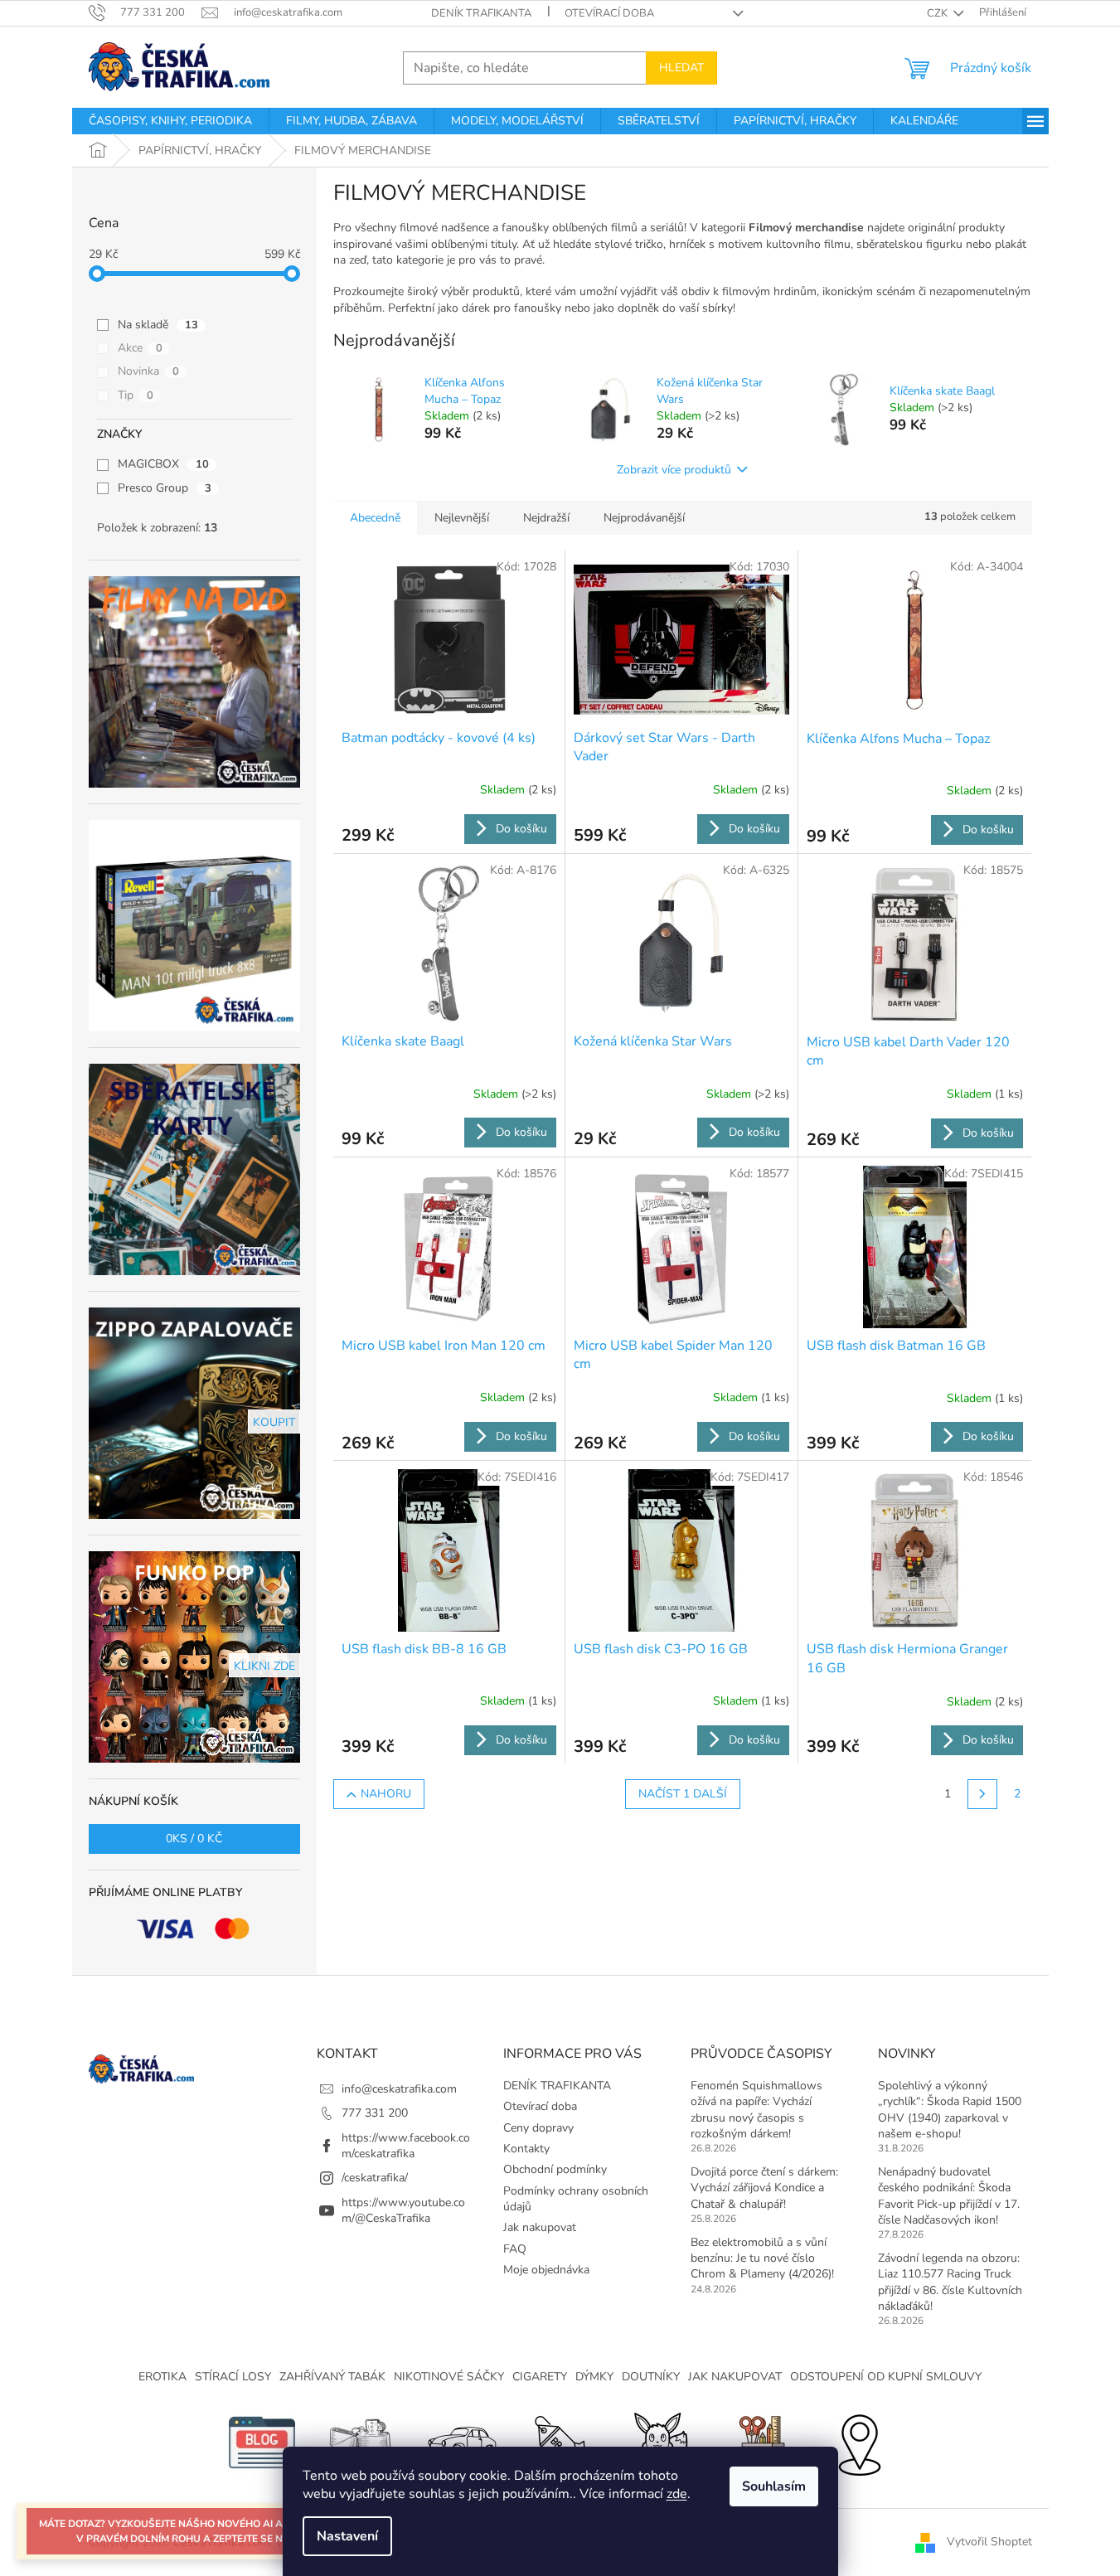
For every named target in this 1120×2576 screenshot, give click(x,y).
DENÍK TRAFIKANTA (481, 13)
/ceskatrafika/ (375, 2178)
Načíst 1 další (683, 1794)
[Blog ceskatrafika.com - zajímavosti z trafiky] (262, 2442)
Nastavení (347, 2536)
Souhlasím (774, 2486)
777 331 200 (375, 2113)
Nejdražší (546, 518)
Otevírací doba (609, 13)
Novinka (148, 371)
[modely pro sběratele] (461, 2442)
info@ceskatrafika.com (399, 2089)
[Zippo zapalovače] (361, 2442)
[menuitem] (170, 121)
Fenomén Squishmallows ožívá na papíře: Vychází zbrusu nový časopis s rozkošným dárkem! (756, 2110)
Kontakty (526, 2149)
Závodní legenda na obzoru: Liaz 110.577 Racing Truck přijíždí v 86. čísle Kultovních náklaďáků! (950, 2282)
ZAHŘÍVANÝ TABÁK (332, 2377)
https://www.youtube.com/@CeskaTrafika (403, 2210)
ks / (194, 1839)
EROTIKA (162, 2377)
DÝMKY (594, 2377)
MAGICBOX (163, 464)
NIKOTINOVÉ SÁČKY (449, 2377)
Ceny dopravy (538, 2128)
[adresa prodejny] (859, 2442)
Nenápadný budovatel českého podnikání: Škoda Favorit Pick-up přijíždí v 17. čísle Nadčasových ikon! (949, 2196)
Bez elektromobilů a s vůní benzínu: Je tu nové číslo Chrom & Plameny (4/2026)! (762, 2258)
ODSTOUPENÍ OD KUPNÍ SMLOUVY (886, 2377)
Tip (136, 395)
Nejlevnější (462, 518)
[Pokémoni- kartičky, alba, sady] (660, 2442)
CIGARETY (540, 2377)
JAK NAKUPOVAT (735, 2377)
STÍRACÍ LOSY (233, 2377)
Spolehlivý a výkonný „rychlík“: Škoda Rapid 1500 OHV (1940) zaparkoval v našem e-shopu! (950, 2110)
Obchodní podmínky (555, 2169)
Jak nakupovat (540, 2227)
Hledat (681, 68)
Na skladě (158, 325)
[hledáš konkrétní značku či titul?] (560, 2442)
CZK (938, 13)
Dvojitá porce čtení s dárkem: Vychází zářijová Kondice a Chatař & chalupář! (764, 2188)
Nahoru (386, 1794)
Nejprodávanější (644, 518)
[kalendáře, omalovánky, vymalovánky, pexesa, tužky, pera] (759, 2442)
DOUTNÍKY (651, 2377)
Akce (140, 348)
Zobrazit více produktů (674, 470)
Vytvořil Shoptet (989, 2542)
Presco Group (165, 488)
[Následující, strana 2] (982, 1794)
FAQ (515, 2249)
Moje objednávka (546, 2270)
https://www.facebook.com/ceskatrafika (406, 2146)
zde (677, 2494)
